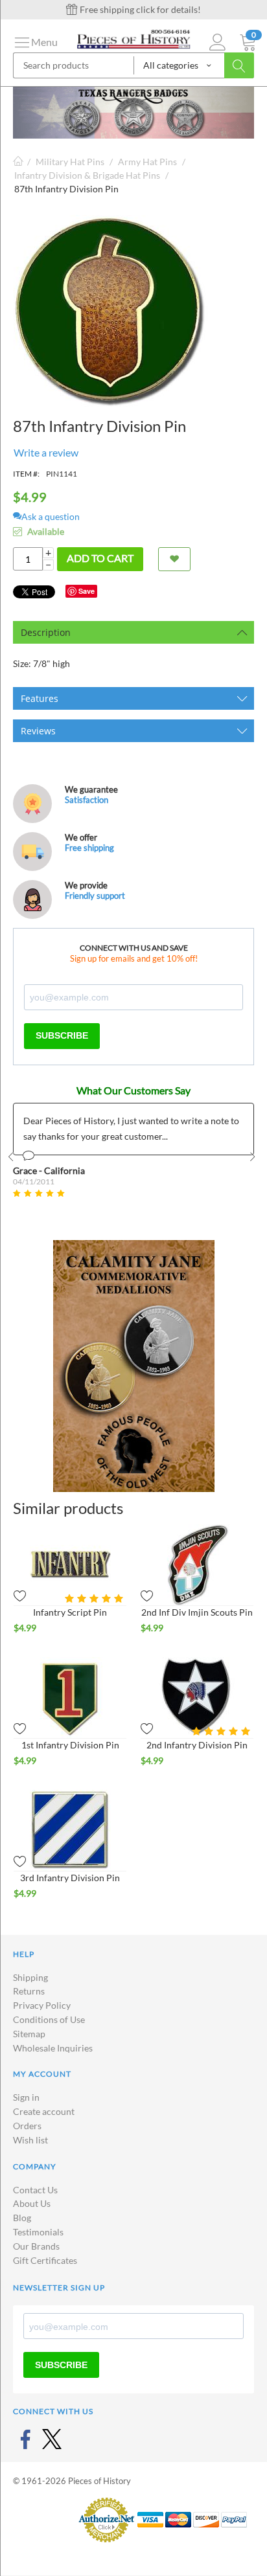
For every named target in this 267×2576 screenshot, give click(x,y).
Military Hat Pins (70, 162)
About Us (32, 2203)
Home (18, 162)
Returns (29, 1991)
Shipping (30, 1977)
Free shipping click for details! (139, 9)
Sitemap (29, 2034)
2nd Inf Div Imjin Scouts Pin (197, 1612)
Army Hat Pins (147, 162)
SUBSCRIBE (62, 1035)
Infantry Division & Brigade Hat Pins (87, 175)
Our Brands (36, 2246)
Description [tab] (46, 632)
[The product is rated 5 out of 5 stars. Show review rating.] (96, 1599)
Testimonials (38, 2232)
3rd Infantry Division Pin (70, 1878)
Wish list (30, 2140)
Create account (44, 2111)
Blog (22, 2218)
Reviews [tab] (38, 731)
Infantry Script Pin (70, 1612)
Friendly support (95, 896)
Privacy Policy (42, 2005)
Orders (27, 2126)
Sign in (26, 2097)
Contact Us (35, 2190)
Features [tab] (40, 698)
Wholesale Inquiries (53, 2048)
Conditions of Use (49, 2019)
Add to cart (100, 558)
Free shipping (89, 848)
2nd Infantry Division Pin (197, 1745)
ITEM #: (26, 474)
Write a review (46, 452)
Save (87, 591)
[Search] (239, 65)
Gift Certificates (45, 2260)
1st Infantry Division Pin (70, 1745)
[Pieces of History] (133, 38)
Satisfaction (87, 800)
